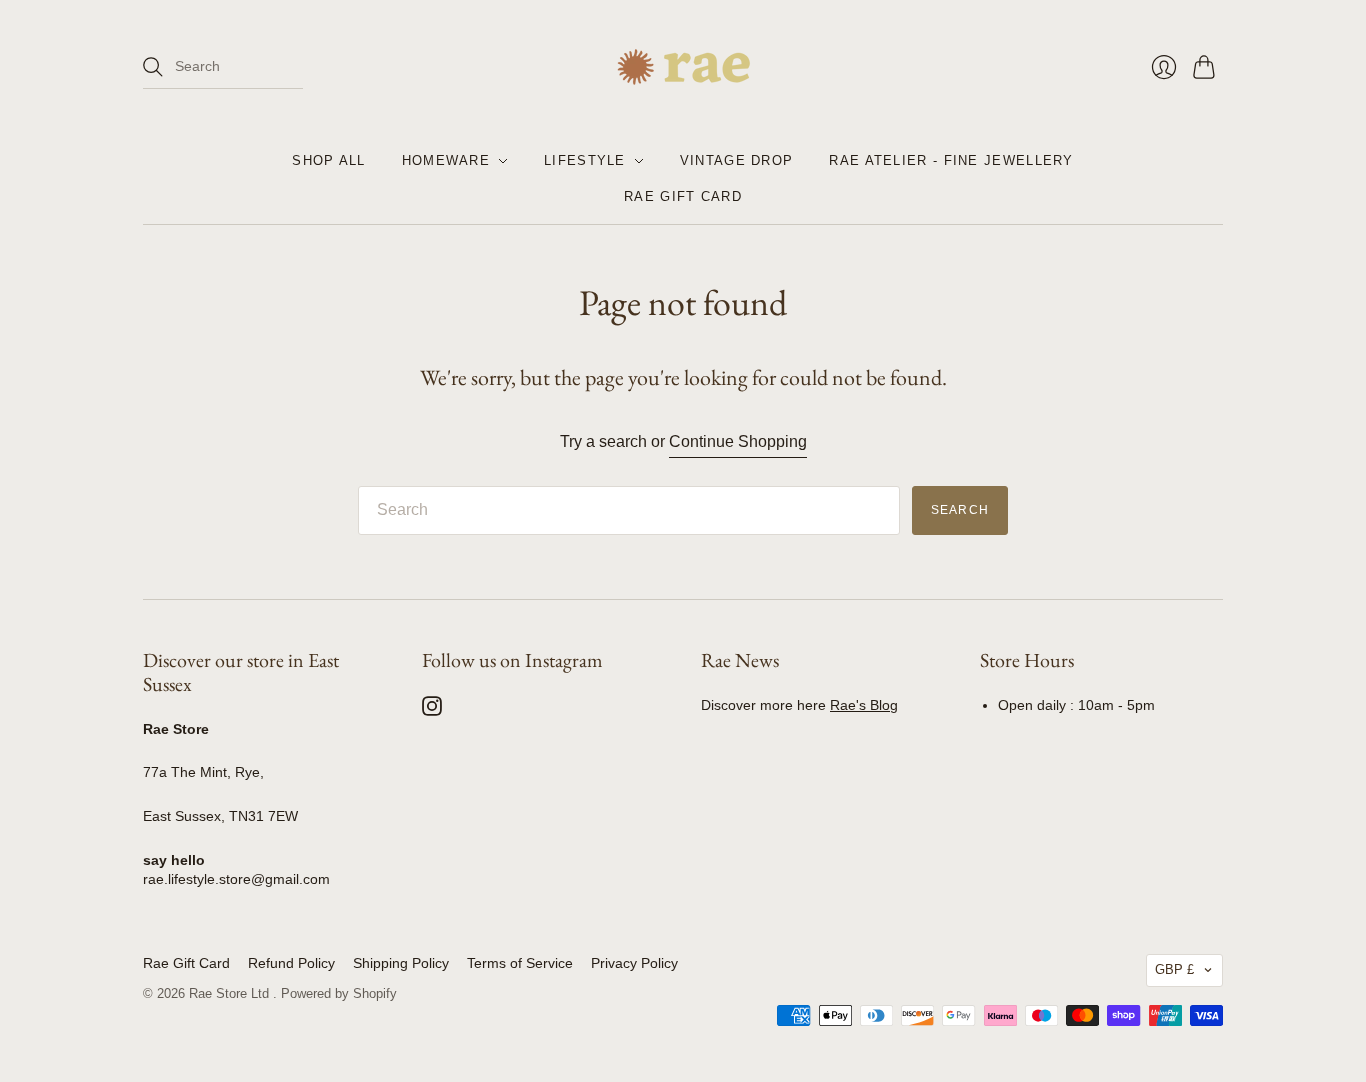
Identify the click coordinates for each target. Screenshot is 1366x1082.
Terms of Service (520, 963)
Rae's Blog (864, 705)
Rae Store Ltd (231, 993)
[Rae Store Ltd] (683, 67)
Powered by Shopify (339, 993)
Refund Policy (291, 963)
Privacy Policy (634, 963)
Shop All (328, 160)
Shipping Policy (401, 963)
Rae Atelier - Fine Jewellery (951, 160)
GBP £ (1174, 969)
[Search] (153, 67)
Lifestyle (585, 160)
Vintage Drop (737, 160)
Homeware (446, 160)
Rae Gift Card (683, 196)
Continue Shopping (738, 441)
